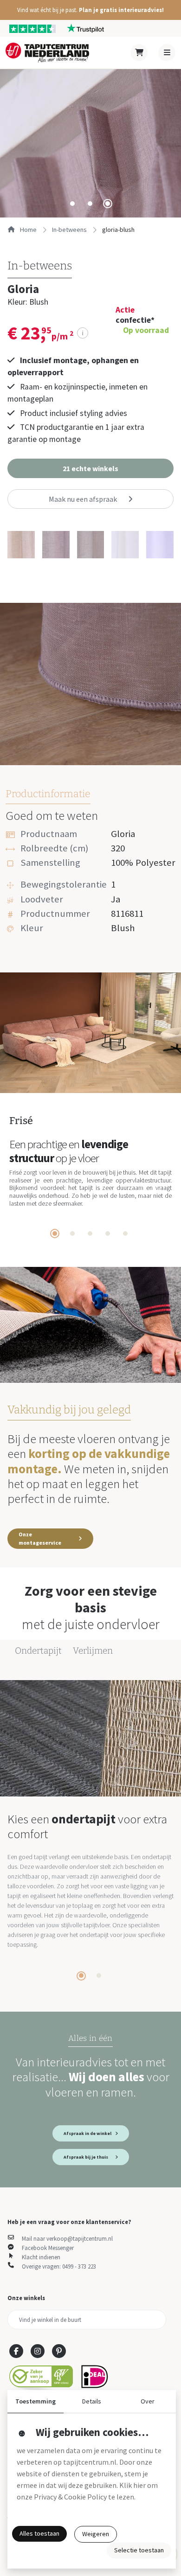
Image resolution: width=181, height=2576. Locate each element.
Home (28, 230)
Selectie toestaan (139, 2550)
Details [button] (92, 2401)
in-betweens (69, 230)
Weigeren (96, 2534)
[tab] (72, 204)
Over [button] (148, 2401)
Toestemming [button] (36, 2401)
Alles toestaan (39, 2533)
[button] (90, 10)
